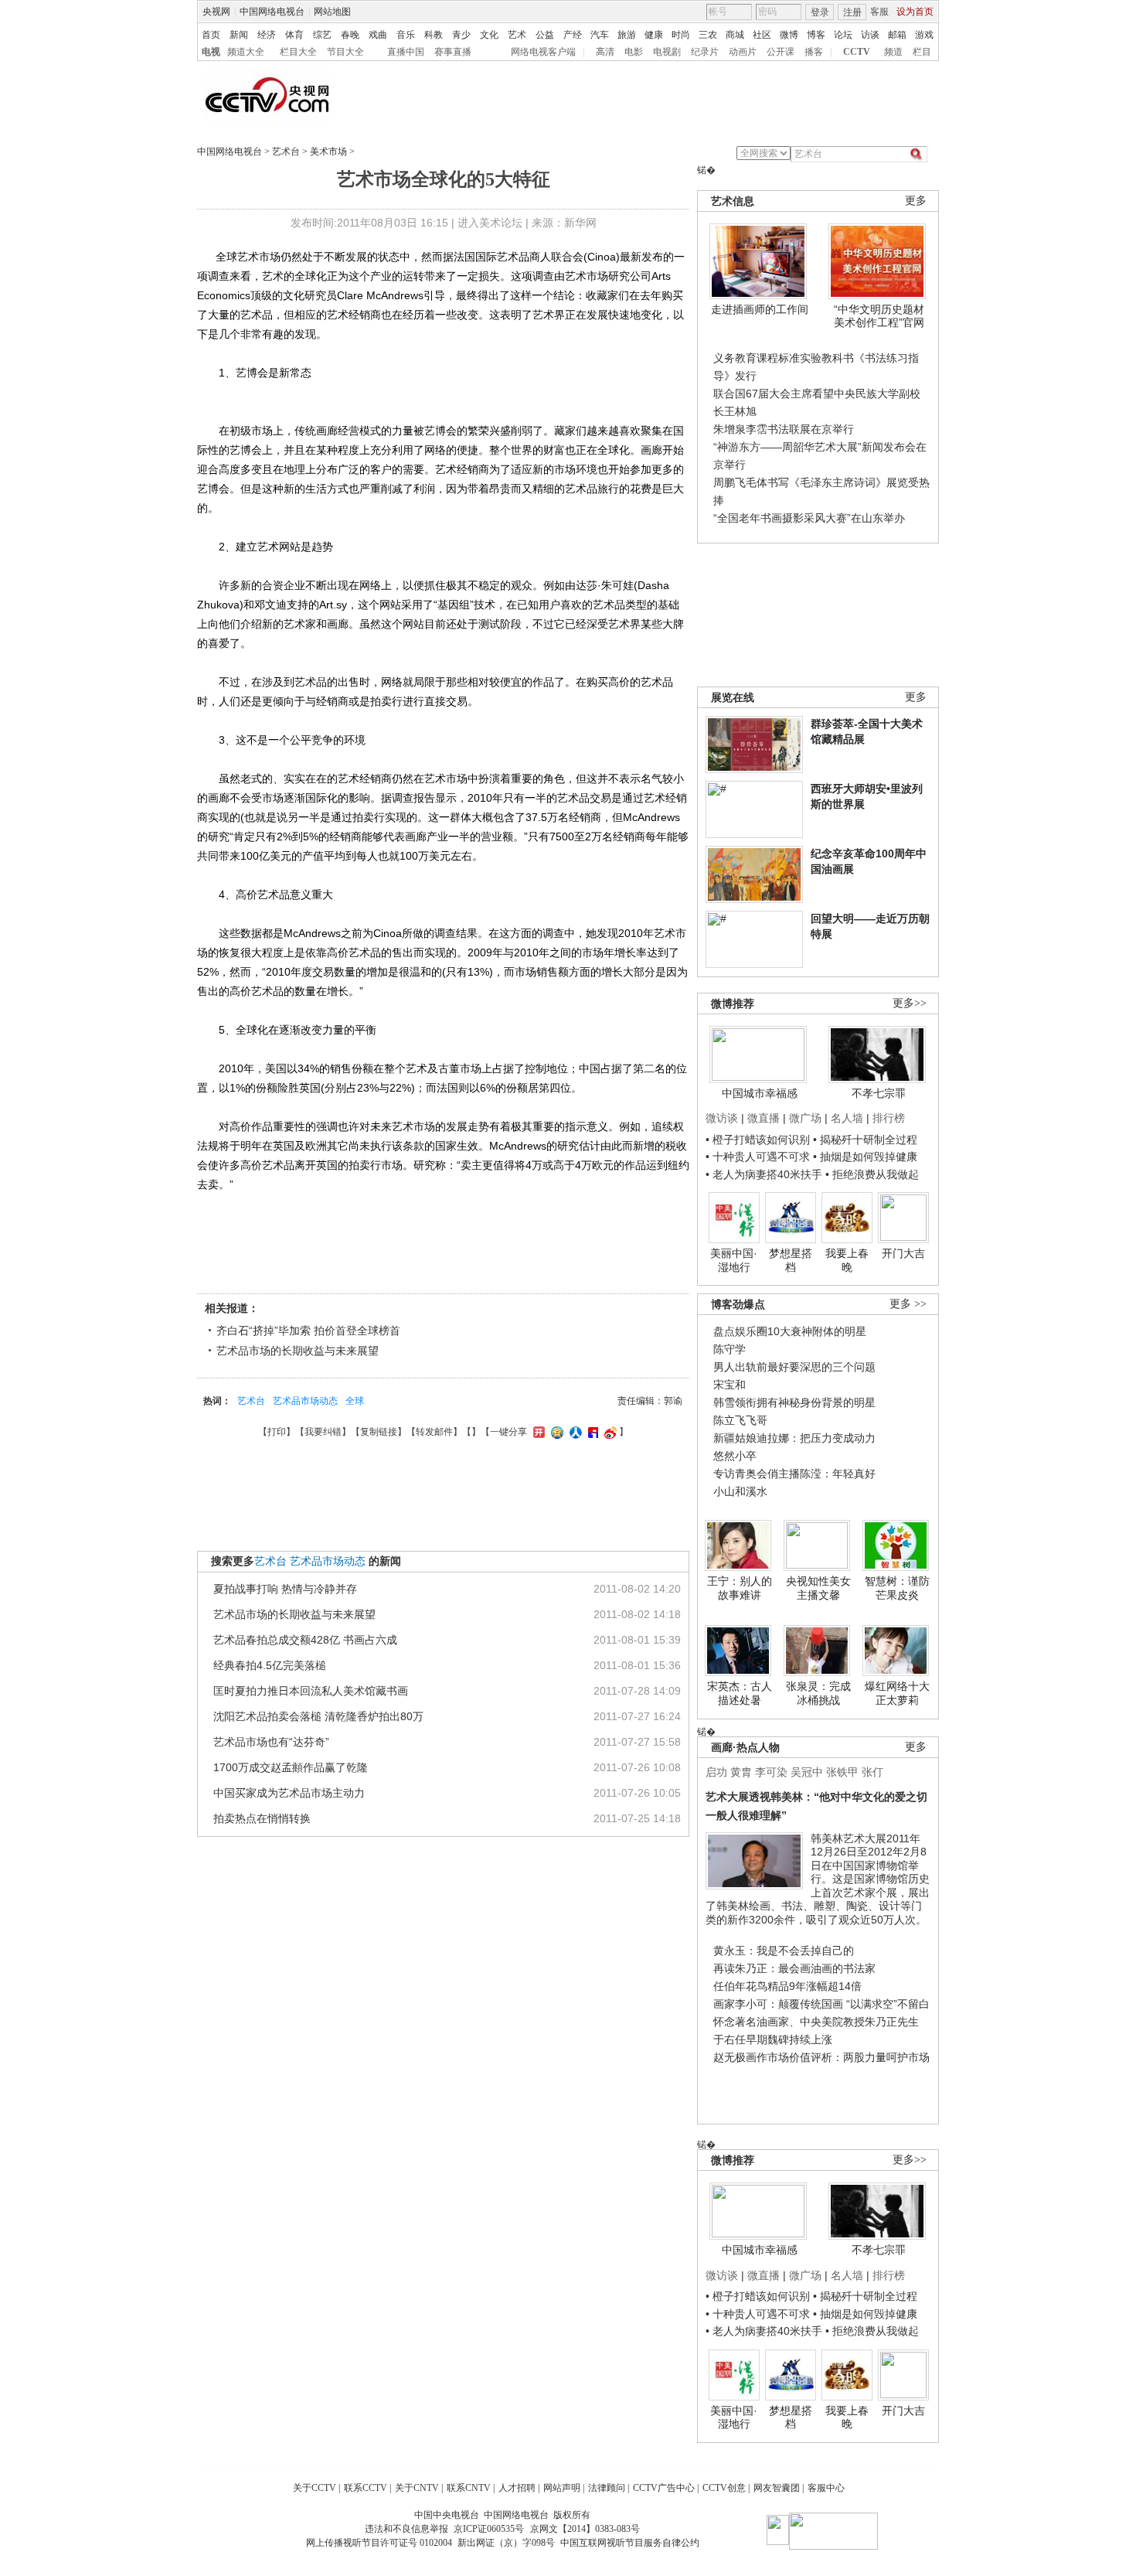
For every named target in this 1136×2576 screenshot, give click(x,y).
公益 (545, 35)
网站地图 (332, 12)
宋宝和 (730, 1385)
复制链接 (379, 1432)
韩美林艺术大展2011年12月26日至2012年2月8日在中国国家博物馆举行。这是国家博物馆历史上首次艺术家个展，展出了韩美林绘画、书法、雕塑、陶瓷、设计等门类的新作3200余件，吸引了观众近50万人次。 (818, 1879)
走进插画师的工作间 (760, 309)
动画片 (743, 52)
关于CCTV (315, 2488)
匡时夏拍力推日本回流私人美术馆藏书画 (311, 1691)
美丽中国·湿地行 (734, 1260)
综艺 (322, 35)
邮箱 (897, 35)
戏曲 (378, 35)
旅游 (627, 35)
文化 (489, 35)
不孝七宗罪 (879, 1093)
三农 (708, 35)
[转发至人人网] (574, 1432)
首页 (211, 35)
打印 (277, 1432)
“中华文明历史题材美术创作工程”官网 (879, 316)
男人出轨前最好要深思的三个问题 (794, 1367)
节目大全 (345, 52)
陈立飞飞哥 (740, 1420)
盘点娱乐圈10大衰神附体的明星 (790, 1331)
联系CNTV (469, 2488)
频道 (893, 52)
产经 (573, 35)
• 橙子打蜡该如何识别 (758, 1140)
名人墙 (847, 1118)
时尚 (681, 35)
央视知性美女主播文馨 (818, 1588)
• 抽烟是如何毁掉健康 (865, 1157)
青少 (461, 35)
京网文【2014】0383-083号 (585, 2529)
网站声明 (562, 2488)
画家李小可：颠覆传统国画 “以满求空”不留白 (821, 2004)
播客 (814, 52)
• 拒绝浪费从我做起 (872, 1174)
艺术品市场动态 (305, 1401)
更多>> (910, 1003)
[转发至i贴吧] (591, 1432)
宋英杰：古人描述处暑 (740, 1693)
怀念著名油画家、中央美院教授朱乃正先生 (816, 2022)
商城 (735, 35)
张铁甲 (842, 1772)
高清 (605, 52)
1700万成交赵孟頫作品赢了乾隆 (291, 1767)
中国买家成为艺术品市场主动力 (289, 1793)
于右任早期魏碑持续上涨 (773, 2039)
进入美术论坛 (490, 223)
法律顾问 (607, 2488)
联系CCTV (366, 2488)
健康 (654, 35)
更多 (916, 201)
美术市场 (328, 152)
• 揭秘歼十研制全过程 (865, 1140)
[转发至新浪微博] (609, 1432)
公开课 (781, 52)
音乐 (406, 35)
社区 (762, 35)
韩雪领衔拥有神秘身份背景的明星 (794, 1402)
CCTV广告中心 (664, 2488)
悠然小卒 (735, 1456)
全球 (355, 1401)
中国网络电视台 (272, 12)
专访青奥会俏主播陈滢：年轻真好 (794, 1474)
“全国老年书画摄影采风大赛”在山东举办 (809, 518)
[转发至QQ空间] (555, 1432)
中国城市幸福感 (760, 1093)
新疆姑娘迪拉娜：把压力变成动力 (794, 1438)
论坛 (843, 35)
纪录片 (705, 52)
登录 (820, 12)
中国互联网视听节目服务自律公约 (630, 2543)
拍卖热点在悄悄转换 (262, 1818)
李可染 (771, 1772)
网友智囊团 (777, 2488)
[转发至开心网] (537, 1432)
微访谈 (722, 1118)
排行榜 (889, 1118)
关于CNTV (417, 2488)
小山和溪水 (740, 1491)
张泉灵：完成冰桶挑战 (818, 1693)
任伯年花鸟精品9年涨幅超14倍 (787, 1986)
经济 (267, 35)
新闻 (239, 35)
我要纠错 (323, 1432)
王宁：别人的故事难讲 (740, 1588)
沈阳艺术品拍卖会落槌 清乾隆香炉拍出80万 (318, 1716)
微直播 (764, 1118)
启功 (716, 1772)
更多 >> (908, 1304)
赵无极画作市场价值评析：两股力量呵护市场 (821, 2057)
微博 (789, 35)
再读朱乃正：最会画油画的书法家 (794, 1968)
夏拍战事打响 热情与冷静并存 (285, 1589)
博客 (816, 35)
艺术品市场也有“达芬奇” (271, 1742)
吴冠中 (807, 1772)
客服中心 (826, 2488)
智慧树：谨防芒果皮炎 (897, 1588)
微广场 (805, 1118)
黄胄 (741, 1772)
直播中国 (406, 52)
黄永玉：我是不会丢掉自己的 (784, 1951)
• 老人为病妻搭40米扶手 (764, 1174)
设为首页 (915, 12)
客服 (879, 12)
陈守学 (730, 1349)
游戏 (924, 35)
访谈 (870, 35)
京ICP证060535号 (489, 2529)
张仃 (872, 1772)
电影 (634, 52)
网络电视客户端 (543, 52)
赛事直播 (453, 52)
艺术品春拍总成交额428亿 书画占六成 (305, 1640)
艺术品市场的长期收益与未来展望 (298, 1351)
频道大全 (246, 52)
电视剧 (667, 52)
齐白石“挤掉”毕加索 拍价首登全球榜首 (308, 1331)
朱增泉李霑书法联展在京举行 (784, 429)
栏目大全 (298, 52)
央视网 (216, 12)
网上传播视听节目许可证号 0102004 (379, 2543)
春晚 (350, 35)
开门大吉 (903, 1253)
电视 (211, 52)
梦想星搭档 (791, 1260)
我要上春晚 (847, 1260)
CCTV (857, 52)
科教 (434, 35)
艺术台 (286, 152)
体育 (294, 35)
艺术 (517, 35)
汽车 (600, 35)
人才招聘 (517, 2488)
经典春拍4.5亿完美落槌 (270, 1665)
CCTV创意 (724, 2488)
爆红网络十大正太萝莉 (897, 1693)
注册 (852, 12)
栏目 (922, 52)
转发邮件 (434, 1432)
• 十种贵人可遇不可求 (759, 1157)
